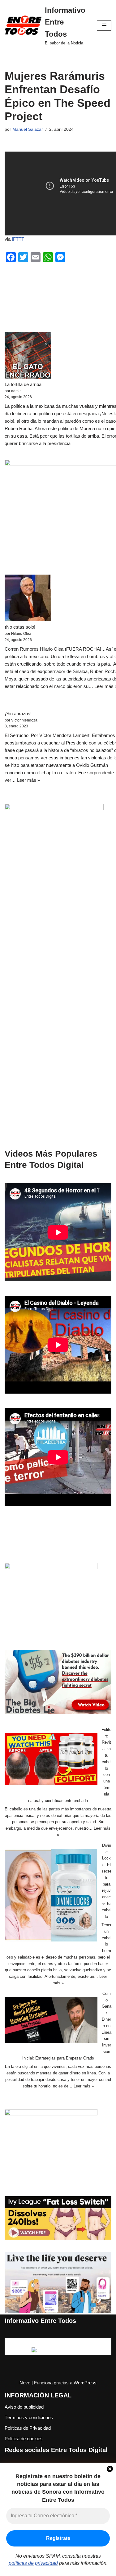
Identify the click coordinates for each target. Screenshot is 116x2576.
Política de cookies (24, 2439)
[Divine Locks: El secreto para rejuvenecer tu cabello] (51, 1896)
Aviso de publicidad (24, 2407)
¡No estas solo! (20, 627)
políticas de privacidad (33, 2563)
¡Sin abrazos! (18, 714)
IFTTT (18, 239)
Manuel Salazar (28, 129)
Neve (25, 2383)
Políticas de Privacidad (28, 2428)
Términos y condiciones (29, 2417)
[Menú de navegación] (104, 25)
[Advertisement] (58, 1024)
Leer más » (28, 780)
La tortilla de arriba (23, 384)
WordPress (85, 2383)
